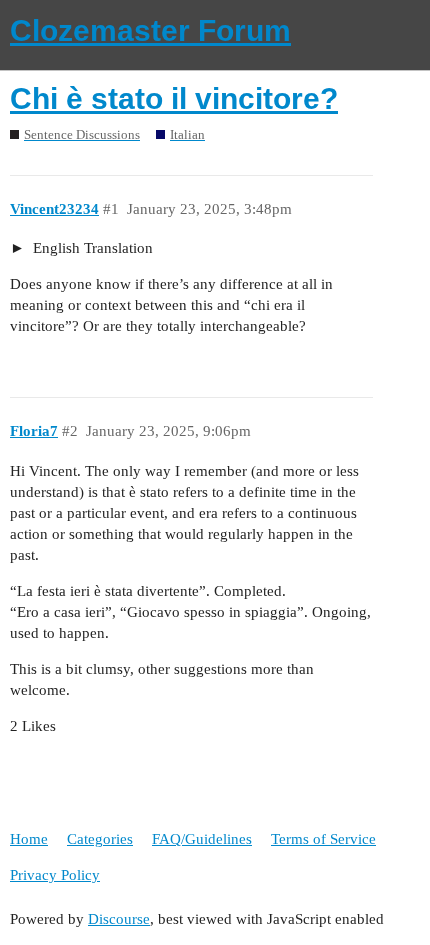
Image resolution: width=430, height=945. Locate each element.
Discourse (119, 919)
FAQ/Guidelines (202, 839)
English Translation (91, 248)
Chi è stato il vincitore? (174, 98)
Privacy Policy (55, 875)
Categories (100, 839)
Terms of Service (323, 839)
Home (29, 839)
